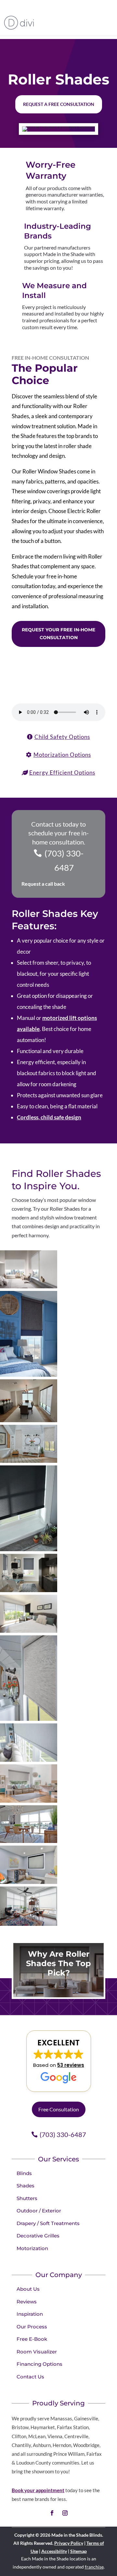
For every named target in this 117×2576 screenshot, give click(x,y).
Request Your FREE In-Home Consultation (58, 634)
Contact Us (30, 2377)
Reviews (27, 2302)
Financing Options (39, 2364)
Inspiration (30, 2314)
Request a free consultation (59, 104)
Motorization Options (62, 755)
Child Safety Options (62, 737)
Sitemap (78, 2551)
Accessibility (54, 2551)
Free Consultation (59, 2109)
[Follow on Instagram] (65, 2513)
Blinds (24, 2173)
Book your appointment (38, 2490)
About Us (28, 2289)
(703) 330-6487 (64, 860)
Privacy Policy (69, 2543)
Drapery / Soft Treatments (48, 2223)
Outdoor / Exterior (39, 2211)
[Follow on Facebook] (52, 2513)
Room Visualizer (37, 2352)
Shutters (27, 2198)
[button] (59, 2061)
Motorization (32, 2248)
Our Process (32, 2327)
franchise (94, 2567)
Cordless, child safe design (49, 1117)
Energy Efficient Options (62, 773)
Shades (26, 2186)
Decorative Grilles (38, 2236)
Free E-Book (32, 2339)
